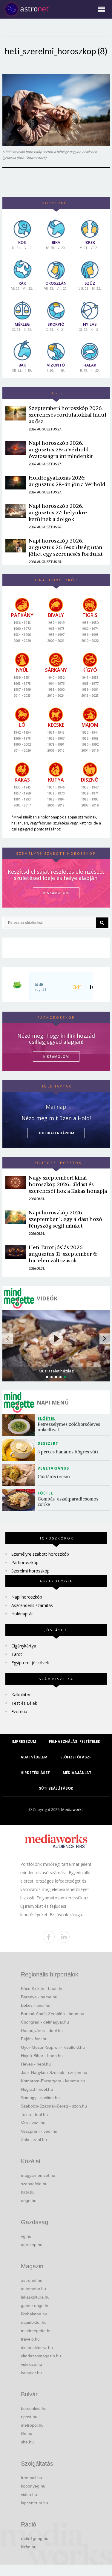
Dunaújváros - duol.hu (42, 2030)
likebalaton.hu (34, 2314)
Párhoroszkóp (25, 1562)
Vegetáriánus (53, 1468)
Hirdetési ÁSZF (35, 1773)
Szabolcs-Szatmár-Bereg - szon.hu (54, 2106)
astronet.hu (32, 2280)
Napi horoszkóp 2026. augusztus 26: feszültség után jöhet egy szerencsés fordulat (66, 547)
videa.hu (29, 2494)
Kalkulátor (21, 1695)
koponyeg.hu (33, 2486)
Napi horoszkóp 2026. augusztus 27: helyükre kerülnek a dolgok (58, 512)
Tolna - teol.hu (34, 2114)
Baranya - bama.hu (39, 1997)
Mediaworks (72, 1809)
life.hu (27, 2434)
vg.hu (26, 2236)
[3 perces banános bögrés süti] (20, 1450)
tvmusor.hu (31, 2373)
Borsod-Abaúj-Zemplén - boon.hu (53, 2014)
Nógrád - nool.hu (37, 2089)
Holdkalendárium (56, 1133)
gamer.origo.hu (35, 2305)
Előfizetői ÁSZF (76, 1757)
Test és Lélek (24, 1703)
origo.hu (29, 2201)
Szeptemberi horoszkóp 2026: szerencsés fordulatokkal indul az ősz (67, 415)
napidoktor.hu (34, 2322)
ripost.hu (29, 2417)
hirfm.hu (29, 2547)
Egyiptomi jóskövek (30, 1663)
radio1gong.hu (35, 2539)
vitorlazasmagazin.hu (41, 2356)
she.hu (27, 2442)
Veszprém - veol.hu (39, 2131)
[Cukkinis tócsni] (20, 1475)
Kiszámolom (56, 1056)
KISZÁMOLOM (56, 893)
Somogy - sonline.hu (40, 2098)
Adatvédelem (34, 1757)
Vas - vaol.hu (33, 2123)
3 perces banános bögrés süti (68, 1452)
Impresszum (24, 1741)
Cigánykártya (24, 1646)
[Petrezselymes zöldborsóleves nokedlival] (20, 1425)
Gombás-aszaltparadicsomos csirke (69, 1502)
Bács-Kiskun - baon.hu (42, 1988)
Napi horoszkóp (27, 1597)
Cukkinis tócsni (54, 1477)
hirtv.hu (28, 2192)
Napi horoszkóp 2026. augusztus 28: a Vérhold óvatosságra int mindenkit (61, 449)
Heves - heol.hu (36, 2064)
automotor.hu (33, 2289)
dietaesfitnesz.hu (37, 2347)
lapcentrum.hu (34, 2503)
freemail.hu (32, 2478)
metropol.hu (32, 2425)
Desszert (48, 1443)
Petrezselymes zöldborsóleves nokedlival (69, 1427)
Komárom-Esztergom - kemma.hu (53, 2081)
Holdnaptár (22, 1614)
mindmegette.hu (36, 2331)
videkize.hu (32, 2364)
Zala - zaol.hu (34, 2140)
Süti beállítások (56, 1788)
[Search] (102, 923)
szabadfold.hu (34, 2184)
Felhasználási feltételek (75, 1741)
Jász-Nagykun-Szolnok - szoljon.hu (54, 2072)
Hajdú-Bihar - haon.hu (42, 2056)
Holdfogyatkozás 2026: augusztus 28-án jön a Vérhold (67, 481)
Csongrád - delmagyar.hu (45, 2022)
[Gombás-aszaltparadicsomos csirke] (20, 1500)
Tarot (17, 1654)
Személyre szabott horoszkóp (40, 1554)
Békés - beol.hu (36, 2005)
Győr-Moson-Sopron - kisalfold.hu (53, 2047)
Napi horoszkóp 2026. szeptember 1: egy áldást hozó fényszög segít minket (65, 1219)
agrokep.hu (32, 2245)
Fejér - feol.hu (34, 2039)
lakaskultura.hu (35, 2297)
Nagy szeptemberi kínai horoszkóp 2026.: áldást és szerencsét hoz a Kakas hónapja (68, 1184)
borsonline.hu (34, 2408)
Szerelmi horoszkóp (30, 1571)
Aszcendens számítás (32, 1605)
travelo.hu (30, 2339)
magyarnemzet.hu (38, 2175)
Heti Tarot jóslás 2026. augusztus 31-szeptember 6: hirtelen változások (63, 1254)
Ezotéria (19, 1711)
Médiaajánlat (77, 1773)
